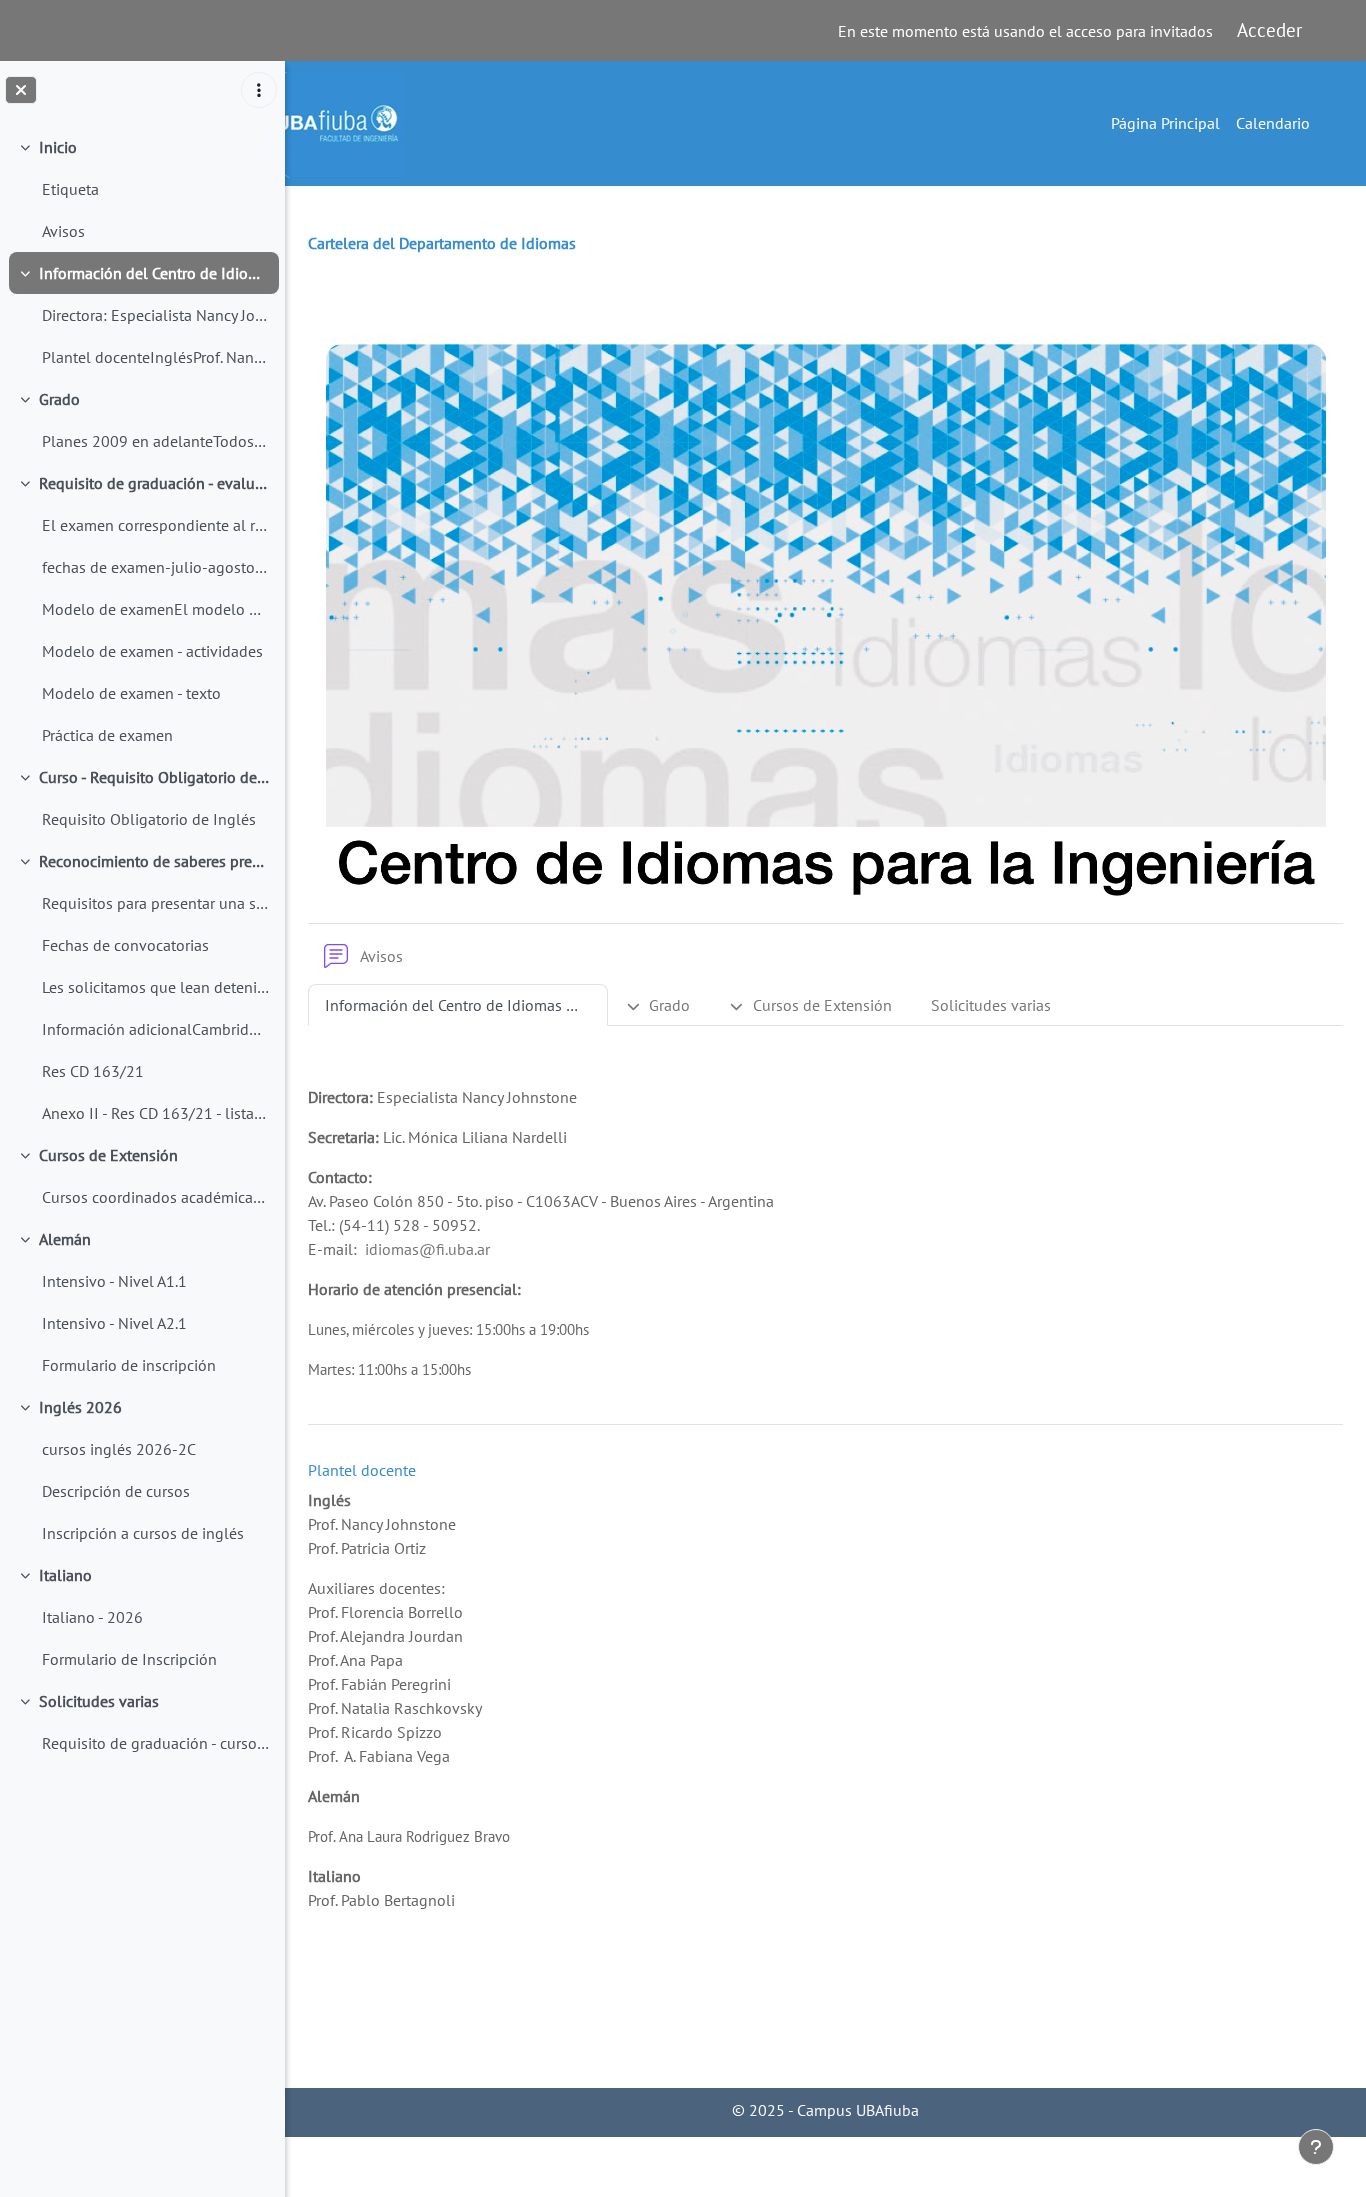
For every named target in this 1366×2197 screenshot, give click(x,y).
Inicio (58, 147)
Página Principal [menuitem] (1165, 123)
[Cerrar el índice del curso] (21, 90)
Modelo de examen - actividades (152, 651)
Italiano (65, 1575)
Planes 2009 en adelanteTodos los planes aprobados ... (155, 441)
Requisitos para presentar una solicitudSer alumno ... (155, 903)
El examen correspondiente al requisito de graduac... (155, 525)
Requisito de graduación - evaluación (154, 483)
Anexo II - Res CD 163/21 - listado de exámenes (155, 1113)
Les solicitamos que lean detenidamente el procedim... (155, 987)
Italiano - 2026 (92, 1617)
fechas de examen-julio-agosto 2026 (155, 567)
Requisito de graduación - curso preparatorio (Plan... (155, 1743)
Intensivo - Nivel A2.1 (114, 1323)
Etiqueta (70, 189)
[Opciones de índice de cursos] (259, 90)
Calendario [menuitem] (1273, 123)
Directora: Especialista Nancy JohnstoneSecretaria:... (155, 315)
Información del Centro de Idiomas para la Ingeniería (154, 273)
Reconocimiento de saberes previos (154, 861)
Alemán (65, 1239)
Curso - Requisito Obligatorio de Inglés (154, 777)
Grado (59, 399)
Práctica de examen (107, 735)
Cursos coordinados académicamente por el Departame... (155, 1197)
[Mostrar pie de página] (1316, 2147)
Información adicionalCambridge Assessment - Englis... (155, 1029)
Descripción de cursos (116, 1491)
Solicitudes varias (99, 1701)
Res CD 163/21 (93, 1071)
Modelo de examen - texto (131, 693)
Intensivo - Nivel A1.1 (116, 1281)
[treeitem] (142, 189)
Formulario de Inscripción (129, 1659)
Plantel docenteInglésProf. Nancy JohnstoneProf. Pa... (155, 357)
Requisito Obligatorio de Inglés (149, 819)
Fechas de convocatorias (125, 945)
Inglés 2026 (80, 1407)
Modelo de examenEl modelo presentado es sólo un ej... (155, 609)
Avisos (63, 231)
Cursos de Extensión (108, 1155)
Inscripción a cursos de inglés (143, 1533)
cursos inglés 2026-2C (119, 1449)
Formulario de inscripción (129, 1365)
